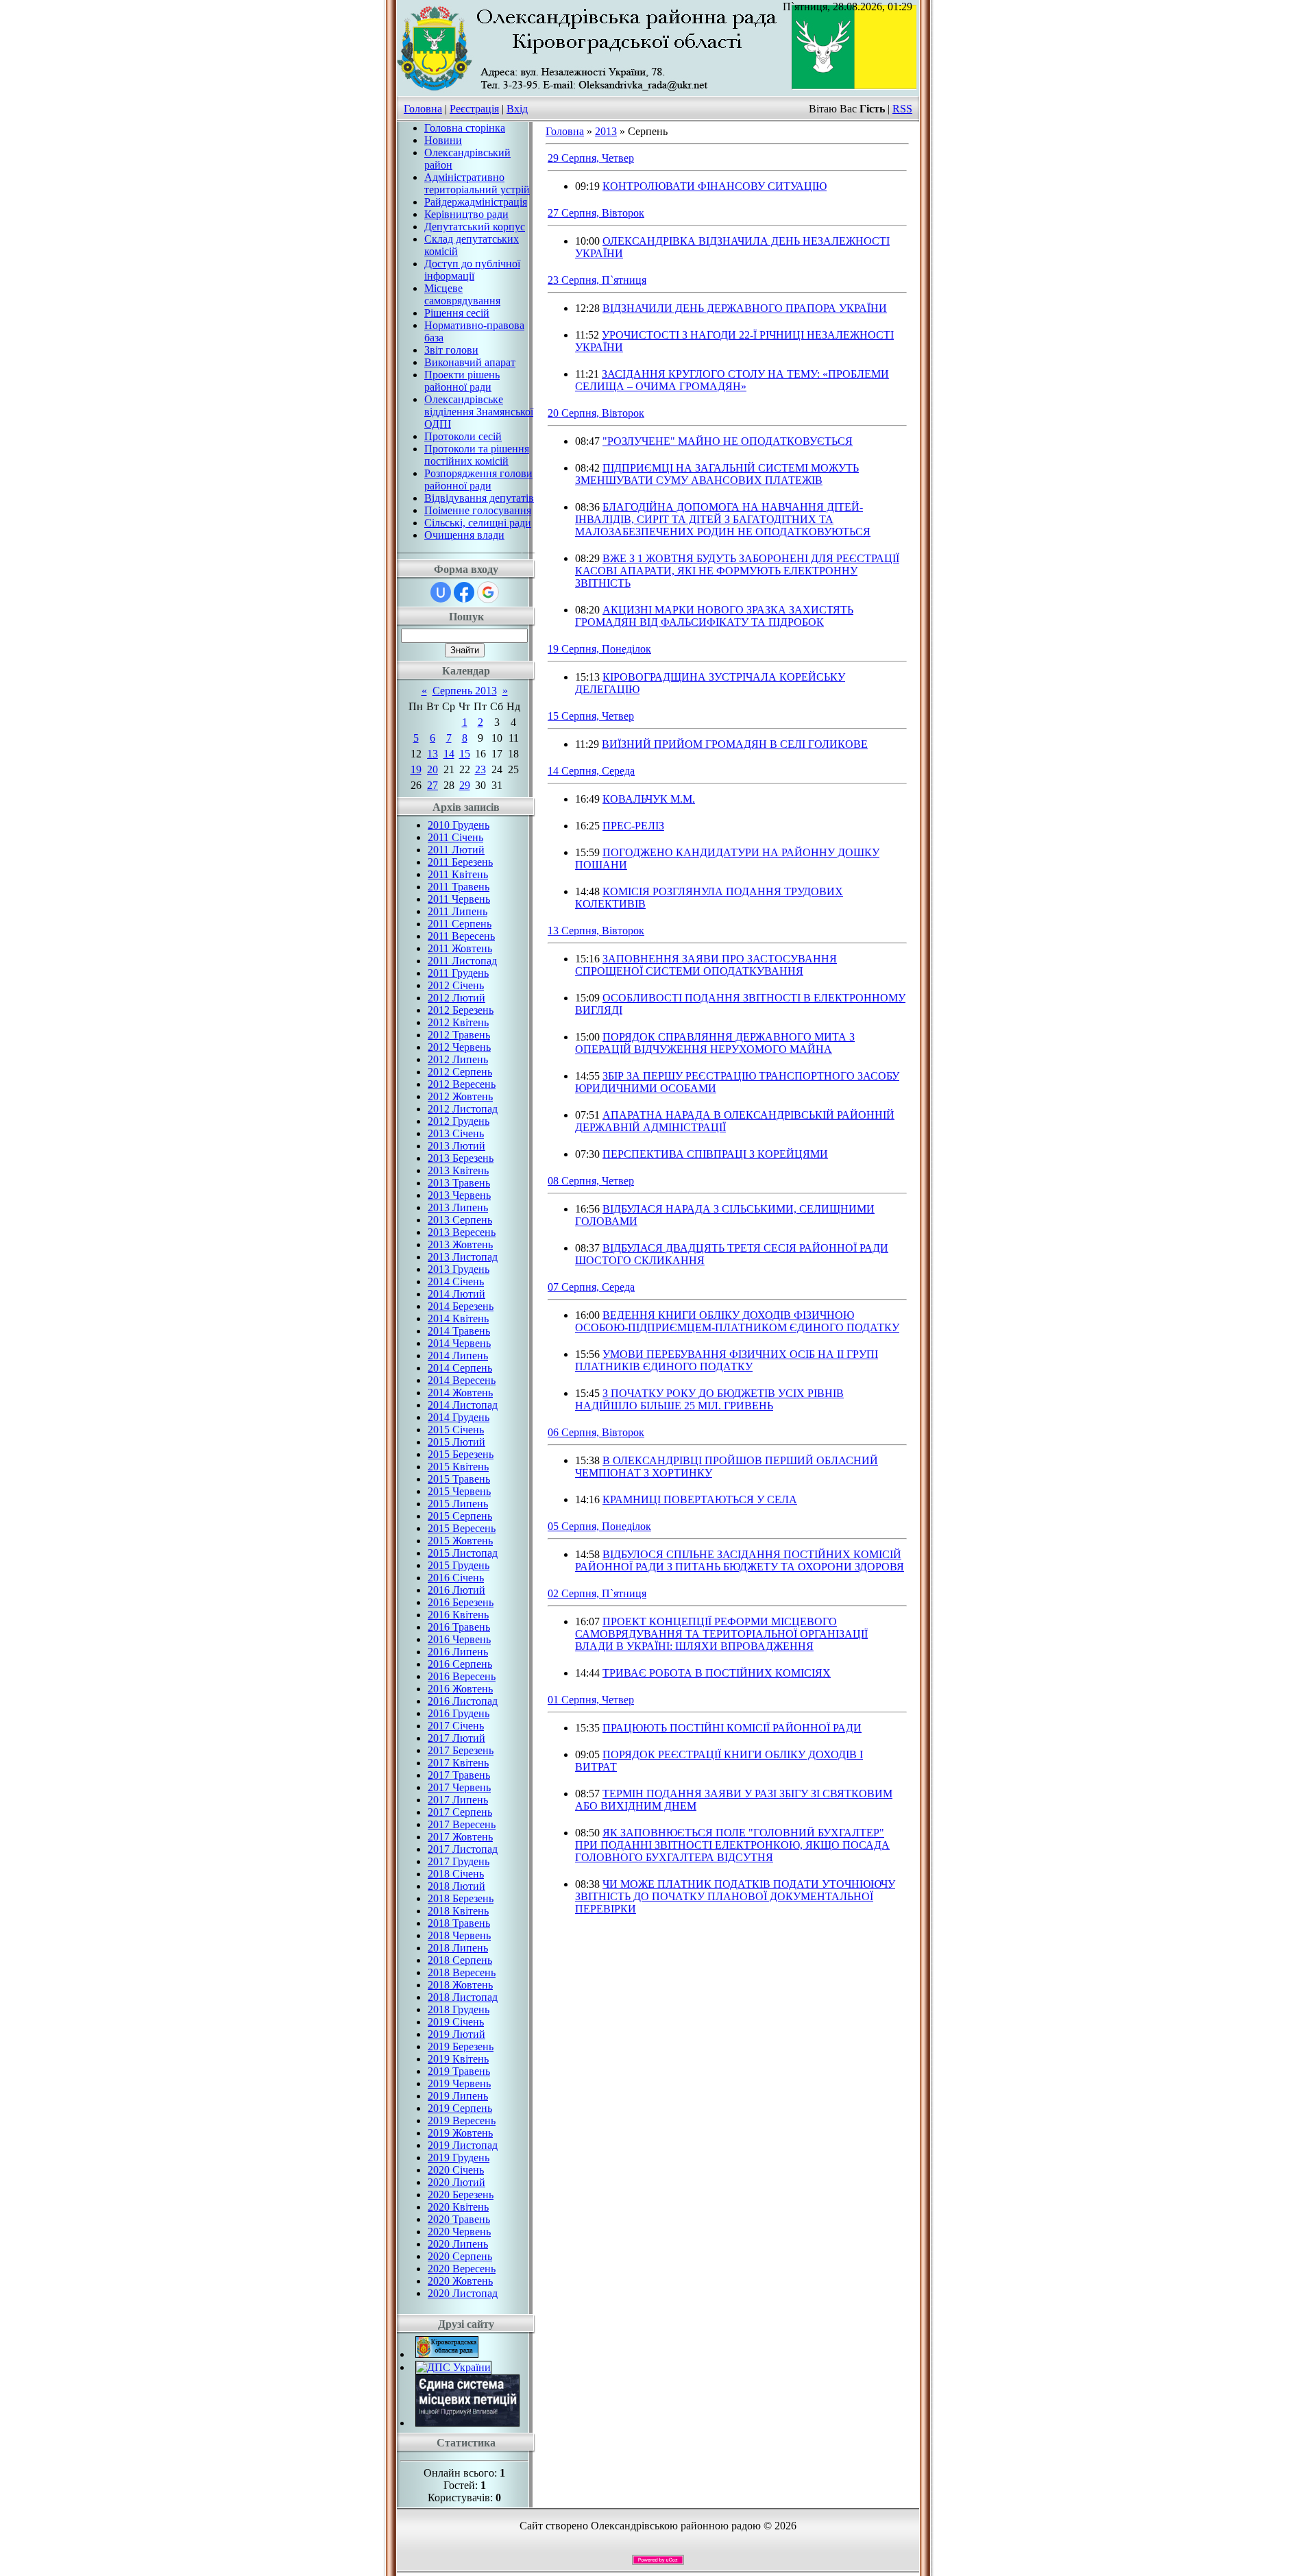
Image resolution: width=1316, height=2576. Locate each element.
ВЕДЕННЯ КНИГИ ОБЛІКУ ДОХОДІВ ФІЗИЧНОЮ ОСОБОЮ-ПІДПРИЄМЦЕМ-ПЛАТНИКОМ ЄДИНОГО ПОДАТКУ (737, 1321)
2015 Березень (461, 1454)
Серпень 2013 (465, 691)
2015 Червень (459, 1491)
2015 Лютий (456, 1442)
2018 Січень (456, 1874)
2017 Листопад (463, 1849)
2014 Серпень (460, 1368)
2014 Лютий (456, 1294)
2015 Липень (458, 1504)
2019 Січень (456, 2022)
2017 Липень (458, 1800)
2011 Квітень (458, 874)
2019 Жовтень (460, 2133)
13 (432, 754)
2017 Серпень (460, 1812)
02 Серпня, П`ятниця (597, 1593)
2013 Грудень (459, 1269)
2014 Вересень (462, 1380)
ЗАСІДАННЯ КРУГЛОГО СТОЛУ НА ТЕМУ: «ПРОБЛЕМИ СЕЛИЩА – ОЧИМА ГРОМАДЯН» (732, 380)
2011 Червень (459, 899)
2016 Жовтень (460, 1689)
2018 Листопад (463, 1997)
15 (465, 754)
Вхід (517, 109)
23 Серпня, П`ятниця (597, 280)
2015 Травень (459, 1479)
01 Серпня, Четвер (591, 1700)
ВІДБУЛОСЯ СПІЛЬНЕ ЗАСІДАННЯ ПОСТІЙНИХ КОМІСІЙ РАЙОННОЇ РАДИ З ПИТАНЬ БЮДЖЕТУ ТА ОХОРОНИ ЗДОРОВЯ (740, 1560)
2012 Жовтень (460, 1096)
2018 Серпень (460, 1960)
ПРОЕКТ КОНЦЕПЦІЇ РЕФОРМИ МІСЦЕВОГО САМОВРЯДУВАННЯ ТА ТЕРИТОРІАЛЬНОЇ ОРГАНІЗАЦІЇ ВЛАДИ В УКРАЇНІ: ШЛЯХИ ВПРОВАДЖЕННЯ (721, 1634)
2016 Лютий (456, 1590)
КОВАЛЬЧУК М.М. (649, 799)
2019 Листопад (463, 2145)
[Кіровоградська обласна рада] (447, 2354)
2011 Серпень (460, 924)
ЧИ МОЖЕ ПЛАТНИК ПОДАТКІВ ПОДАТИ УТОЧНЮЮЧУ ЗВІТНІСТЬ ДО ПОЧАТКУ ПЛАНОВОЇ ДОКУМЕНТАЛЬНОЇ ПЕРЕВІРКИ (735, 1896)
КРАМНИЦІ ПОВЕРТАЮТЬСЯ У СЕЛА (700, 1499)
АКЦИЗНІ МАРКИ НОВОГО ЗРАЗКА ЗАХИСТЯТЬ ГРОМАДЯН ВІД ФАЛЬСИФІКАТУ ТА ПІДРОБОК (714, 616)
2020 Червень (459, 2232)
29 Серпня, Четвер (591, 158)
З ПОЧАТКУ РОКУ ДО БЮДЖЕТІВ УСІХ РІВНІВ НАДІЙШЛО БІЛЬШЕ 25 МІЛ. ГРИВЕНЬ (709, 1399)
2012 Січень (456, 985)
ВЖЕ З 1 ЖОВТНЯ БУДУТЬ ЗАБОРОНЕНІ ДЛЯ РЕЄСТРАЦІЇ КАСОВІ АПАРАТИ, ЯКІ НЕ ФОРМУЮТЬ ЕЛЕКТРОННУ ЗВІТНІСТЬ (737, 571)
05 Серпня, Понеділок (599, 1526)
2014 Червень (459, 1343)
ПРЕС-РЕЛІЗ (633, 826)
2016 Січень (456, 1578)
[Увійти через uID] (441, 592)
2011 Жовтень (460, 948)
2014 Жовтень (460, 1393)
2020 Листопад (463, 2293)
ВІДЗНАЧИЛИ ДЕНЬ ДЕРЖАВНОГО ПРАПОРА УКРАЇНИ (745, 308)
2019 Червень (459, 2083)
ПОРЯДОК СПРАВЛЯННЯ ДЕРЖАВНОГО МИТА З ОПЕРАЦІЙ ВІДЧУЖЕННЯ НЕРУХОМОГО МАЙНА (715, 1043)
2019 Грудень (459, 2158)
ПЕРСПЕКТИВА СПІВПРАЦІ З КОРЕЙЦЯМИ (715, 1154)
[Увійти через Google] (488, 592)
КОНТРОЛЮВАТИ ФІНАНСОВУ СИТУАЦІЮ (715, 186)
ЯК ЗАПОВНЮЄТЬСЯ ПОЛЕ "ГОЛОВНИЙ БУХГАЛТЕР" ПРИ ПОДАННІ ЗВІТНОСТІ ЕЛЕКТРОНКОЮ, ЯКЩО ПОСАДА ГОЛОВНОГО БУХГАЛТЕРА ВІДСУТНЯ (732, 1845)
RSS (902, 109)
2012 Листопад (463, 1109)
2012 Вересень (462, 1084)
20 (432, 769)
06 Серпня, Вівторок (596, 1432)
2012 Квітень (458, 1022)
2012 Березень (461, 1010)
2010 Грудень (459, 825)
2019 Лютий (456, 2034)
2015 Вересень (462, 1528)
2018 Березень (461, 1898)
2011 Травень (459, 887)
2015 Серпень (460, 1516)
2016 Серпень (460, 1664)
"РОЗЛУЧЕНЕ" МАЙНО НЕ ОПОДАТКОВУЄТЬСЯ (728, 441)
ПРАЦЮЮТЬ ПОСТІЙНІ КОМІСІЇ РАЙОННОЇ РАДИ (732, 1728)
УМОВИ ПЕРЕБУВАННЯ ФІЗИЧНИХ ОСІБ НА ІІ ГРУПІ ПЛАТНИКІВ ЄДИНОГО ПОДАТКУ (727, 1360)
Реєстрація (474, 109)
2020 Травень (459, 2219)
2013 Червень (459, 1195)
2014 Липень (458, 1356)
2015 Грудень (459, 1565)
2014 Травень (459, 1331)
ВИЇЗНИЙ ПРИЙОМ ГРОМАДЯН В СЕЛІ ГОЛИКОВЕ (735, 744)
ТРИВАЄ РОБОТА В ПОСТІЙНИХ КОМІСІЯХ (717, 1673)
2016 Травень (459, 1627)
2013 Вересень (462, 1232)
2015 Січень (456, 1430)
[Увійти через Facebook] (464, 592)
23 (480, 769)
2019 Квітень (458, 2059)
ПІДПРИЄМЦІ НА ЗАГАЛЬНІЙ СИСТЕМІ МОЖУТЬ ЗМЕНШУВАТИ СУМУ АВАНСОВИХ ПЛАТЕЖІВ (717, 474)
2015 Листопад (463, 1553)
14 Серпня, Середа (591, 771)
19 (416, 769)
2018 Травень (459, 1923)
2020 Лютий (456, 2182)
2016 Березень (461, 1602)
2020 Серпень (460, 2256)
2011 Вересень (461, 936)
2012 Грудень (459, 1121)
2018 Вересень (462, 1972)
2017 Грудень (459, 1861)
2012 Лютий (456, 998)
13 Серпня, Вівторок (596, 931)
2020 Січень (456, 2170)
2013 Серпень (460, 1220)
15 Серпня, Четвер (591, 716)
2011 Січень (455, 837)
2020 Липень (458, 2244)
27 (432, 785)
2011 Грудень (458, 973)
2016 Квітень (458, 1615)
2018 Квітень (458, 1911)
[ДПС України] (453, 2367)
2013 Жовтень (460, 1244)
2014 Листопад (463, 1405)
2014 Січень (456, 1281)
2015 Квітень (458, 1467)
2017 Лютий (456, 1738)
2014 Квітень (458, 1319)
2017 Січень (456, 1726)
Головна (423, 109)
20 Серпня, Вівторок (596, 413)
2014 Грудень (459, 1417)
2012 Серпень (460, 1072)
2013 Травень (459, 1183)
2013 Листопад (463, 1257)
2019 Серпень (460, 2108)
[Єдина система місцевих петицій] (467, 2423)
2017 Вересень (462, 1824)
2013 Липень (458, 1207)
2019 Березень (461, 2046)
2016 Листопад (463, 1701)
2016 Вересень (462, 1676)
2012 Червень (459, 1047)
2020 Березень (461, 2195)
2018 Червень (459, 1935)
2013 (606, 131)
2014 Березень (461, 1306)
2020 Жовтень (460, 2281)
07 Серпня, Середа (591, 1287)
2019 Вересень (462, 2121)
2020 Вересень (462, 2269)
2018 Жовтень (460, 1985)
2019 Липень (458, 2096)
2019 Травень (459, 2071)
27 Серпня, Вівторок (596, 213)
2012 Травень (459, 1035)
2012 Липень (458, 1059)
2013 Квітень (458, 1170)
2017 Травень (459, 1775)
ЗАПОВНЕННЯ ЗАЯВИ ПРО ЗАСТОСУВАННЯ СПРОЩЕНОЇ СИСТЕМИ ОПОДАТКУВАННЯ (706, 965)
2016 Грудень (459, 1713)
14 (449, 754)
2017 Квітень (458, 1763)
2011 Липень (458, 911)
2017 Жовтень (460, 1837)
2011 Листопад (462, 961)
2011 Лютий (456, 850)
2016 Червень (459, 1639)
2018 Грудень (459, 2009)
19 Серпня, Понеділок (599, 649)
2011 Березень (460, 862)
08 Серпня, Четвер (591, 1181)
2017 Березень (461, 1750)
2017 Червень (459, 1787)
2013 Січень (456, 1133)
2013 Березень (461, 1158)
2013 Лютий (456, 1146)
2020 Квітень (458, 2207)
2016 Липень (458, 1652)
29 (465, 785)
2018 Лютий (456, 1886)
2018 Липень (458, 1948)
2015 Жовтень (460, 1541)
